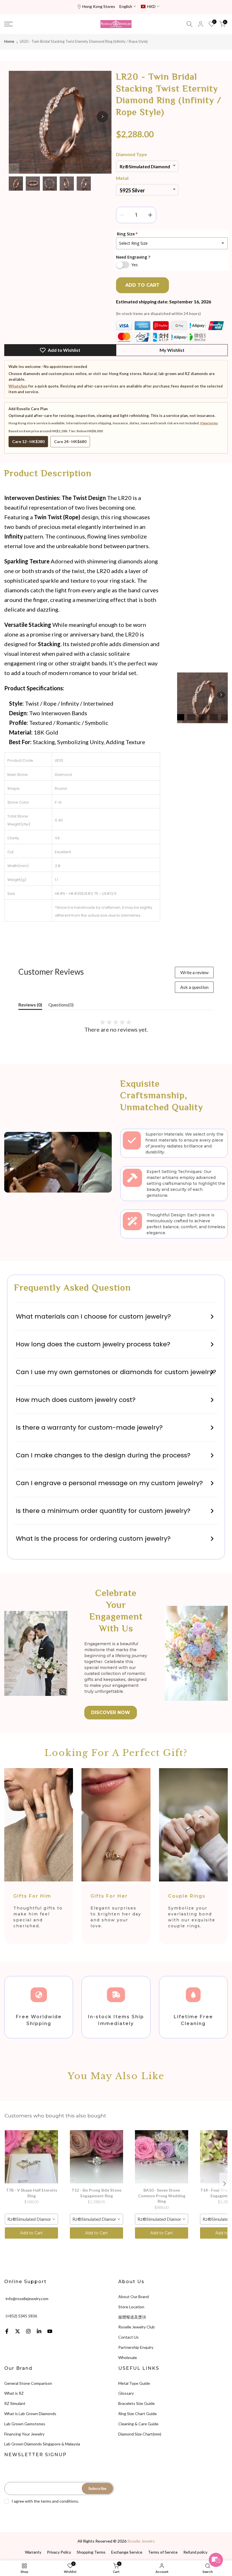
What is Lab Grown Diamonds (30, 2414)
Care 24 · (70, 441)
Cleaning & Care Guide (138, 2424)
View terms (209, 423)
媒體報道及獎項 (132, 2317)
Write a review (194, 972)
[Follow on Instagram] (28, 2331)
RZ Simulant (15, 2403)
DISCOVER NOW (111, 1712)
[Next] (102, 117)
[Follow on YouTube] (50, 2331)
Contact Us (128, 2337)
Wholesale (128, 2357)
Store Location (131, 2307)
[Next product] (225, 2184)
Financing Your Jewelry (24, 2434)
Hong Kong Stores (99, 6)
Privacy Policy (59, 2552)
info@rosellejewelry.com (27, 2299)
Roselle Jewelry (141, 2541)
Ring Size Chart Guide (138, 2414)
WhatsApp (18, 386)
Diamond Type (131, 154)
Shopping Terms (91, 2552)
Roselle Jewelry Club (137, 2327)
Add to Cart (31, 2233)
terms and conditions (59, 2501)
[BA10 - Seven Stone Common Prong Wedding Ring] (162, 2157)
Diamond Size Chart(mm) (140, 2434)
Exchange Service (127, 2552)
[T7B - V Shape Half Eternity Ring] (31, 2157)
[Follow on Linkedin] (39, 2331)
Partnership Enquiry (136, 2347)
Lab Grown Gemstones (25, 2424)
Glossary (126, 2393)
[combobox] (31, 2219)
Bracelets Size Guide (137, 2403)
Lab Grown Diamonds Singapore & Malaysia (42, 2444)
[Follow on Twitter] (18, 2331)
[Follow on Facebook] (7, 2331)
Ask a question (194, 987)
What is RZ (14, 2393)
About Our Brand (134, 2297)
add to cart (142, 285)
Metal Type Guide (134, 2383)
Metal (122, 178)
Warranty (33, 2552)
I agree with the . (45, 2501)
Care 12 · (28, 441)
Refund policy (195, 2552)
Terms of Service (163, 2552)
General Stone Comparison (28, 2383)
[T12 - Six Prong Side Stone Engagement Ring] (96, 2157)
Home (9, 41)
